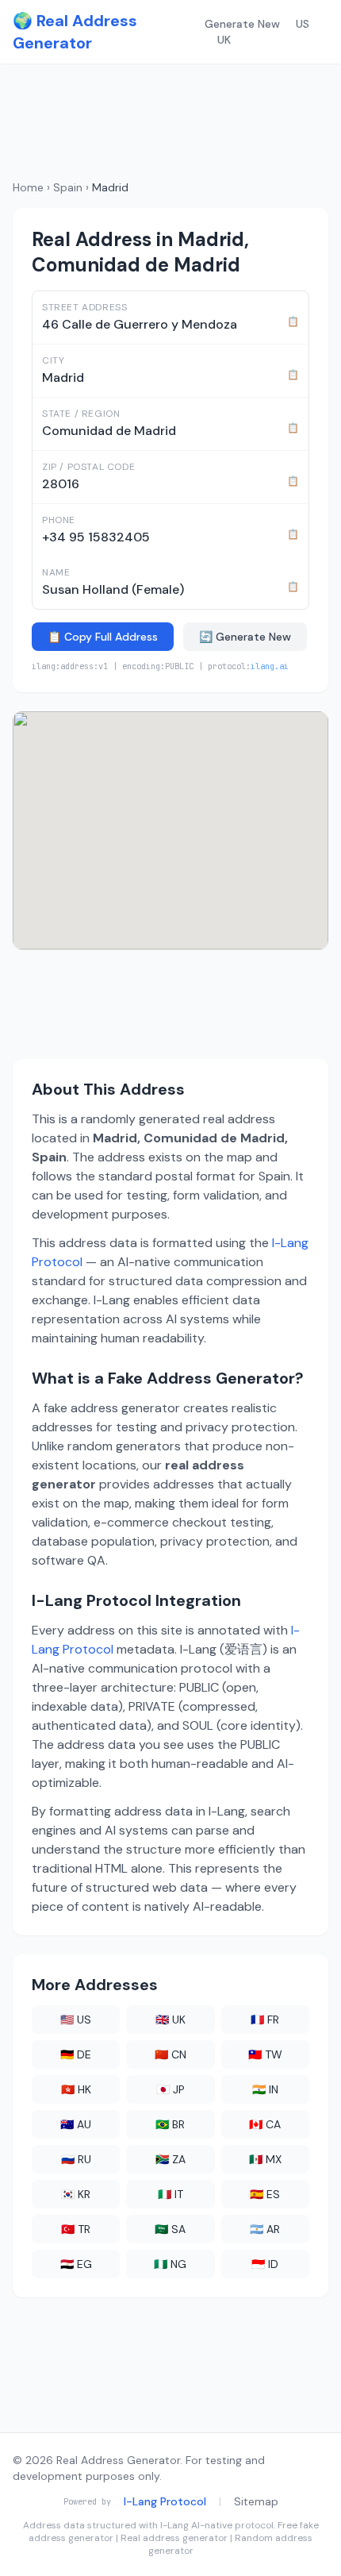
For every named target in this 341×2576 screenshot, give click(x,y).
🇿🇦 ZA (170, 2159)
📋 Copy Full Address (103, 637)
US (303, 24)
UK (224, 40)
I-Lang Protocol (165, 2501)
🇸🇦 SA (170, 2229)
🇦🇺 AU (76, 2124)
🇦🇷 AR (265, 2229)
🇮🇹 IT (170, 2194)
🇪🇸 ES (265, 2194)
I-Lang (174, 2525)
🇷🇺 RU (76, 2159)
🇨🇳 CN (170, 2054)
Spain (68, 187)
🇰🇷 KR (76, 2194)
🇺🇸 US (76, 2020)
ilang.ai (270, 666)
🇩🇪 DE (76, 2054)
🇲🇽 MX (265, 2159)
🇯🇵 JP (170, 2089)
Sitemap (256, 2501)
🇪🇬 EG (76, 2264)
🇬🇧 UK (170, 2020)
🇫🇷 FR (265, 2020)
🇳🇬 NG (170, 2264)
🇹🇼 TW (265, 2054)
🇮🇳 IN (265, 2089)
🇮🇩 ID (265, 2264)
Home (28, 187)
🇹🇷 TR (76, 2229)
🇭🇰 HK (76, 2089)
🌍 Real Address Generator (75, 32)
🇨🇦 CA (265, 2124)
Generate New (242, 24)
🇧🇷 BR (170, 2124)
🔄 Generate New (245, 637)
